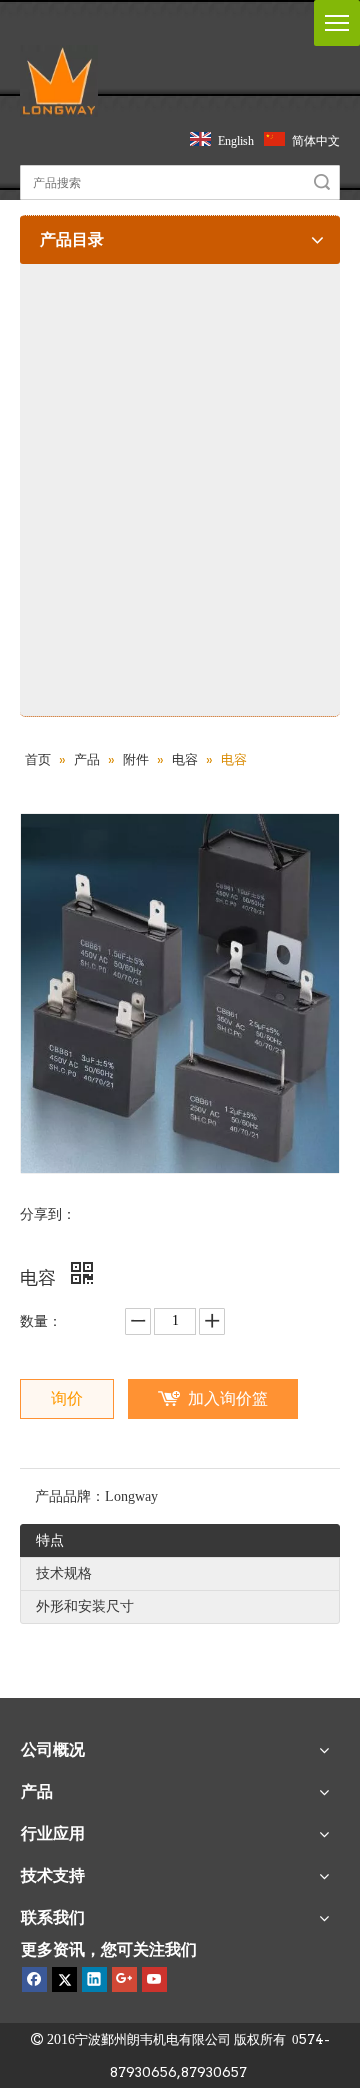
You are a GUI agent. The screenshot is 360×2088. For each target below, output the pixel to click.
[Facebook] (34, 1979)
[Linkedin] (94, 1979)
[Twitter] (64, 1979)
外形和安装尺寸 (85, 1606)
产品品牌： (70, 1496)
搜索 (322, 182)
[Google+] (124, 1979)
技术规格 (64, 1573)
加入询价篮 (228, 1398)
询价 (67, 1398)
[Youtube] (154, 1979)
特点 (50, 1540)
